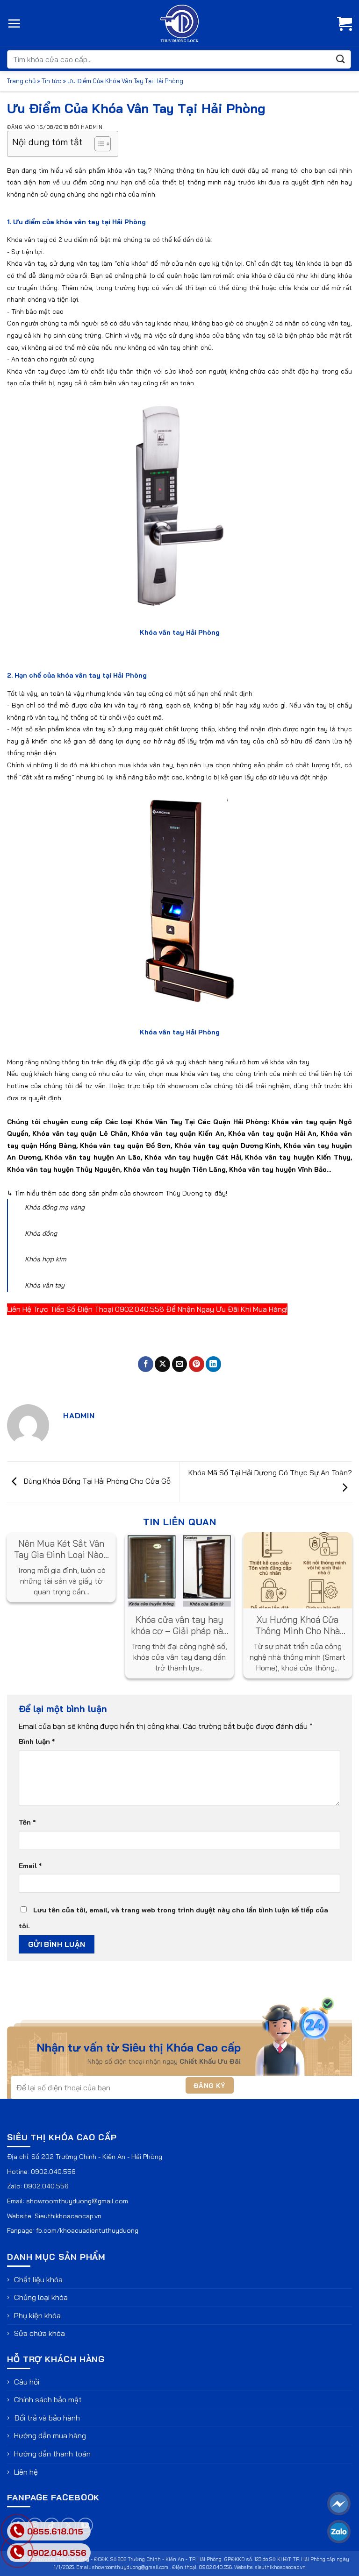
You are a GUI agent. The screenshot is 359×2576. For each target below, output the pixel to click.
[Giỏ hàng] (345, 23)
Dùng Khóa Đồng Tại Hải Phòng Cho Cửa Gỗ (96, 1481)
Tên (27, 1822)
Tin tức (51, 81)
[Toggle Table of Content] (98, 144)
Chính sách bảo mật (48, 2399)
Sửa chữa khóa (39, 2333)
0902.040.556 (53, 2172)
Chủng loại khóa (41, 2297)
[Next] (338, 1592)
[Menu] (14, 23)
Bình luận (37, 1741)
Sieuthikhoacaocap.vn (68, 2216)
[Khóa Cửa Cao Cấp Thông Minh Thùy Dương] (179, 23)
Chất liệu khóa (38, 2279)
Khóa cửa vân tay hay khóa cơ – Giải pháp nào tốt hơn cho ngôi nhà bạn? (179, 1625)
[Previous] (21, 1592)
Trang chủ (21, 81)
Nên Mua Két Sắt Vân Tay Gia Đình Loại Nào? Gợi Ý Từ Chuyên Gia (61, 1549)
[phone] (17, 2552)
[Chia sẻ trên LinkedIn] (213, 1364)
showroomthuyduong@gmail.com (77, 2201)
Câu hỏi (27, 2382)
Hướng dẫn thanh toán (52, 2454)
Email (30, 1866)
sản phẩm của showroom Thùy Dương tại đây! (159, 1193)
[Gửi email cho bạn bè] (180, 1364)
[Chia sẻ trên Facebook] (146, 1364)
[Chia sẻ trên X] (162, 1364)
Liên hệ (26, 2472)
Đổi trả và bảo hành (47, 2418)
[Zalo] (339, 2532)
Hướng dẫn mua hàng (50, 2435)
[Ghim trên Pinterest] (197, 1364)
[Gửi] (341, 59)
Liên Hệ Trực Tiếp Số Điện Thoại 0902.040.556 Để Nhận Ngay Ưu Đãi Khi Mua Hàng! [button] (147, 1309)
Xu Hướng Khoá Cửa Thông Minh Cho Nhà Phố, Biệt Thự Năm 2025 (298, 1625)
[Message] (339, 2504)
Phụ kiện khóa (37, 2315)
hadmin (92, 127)
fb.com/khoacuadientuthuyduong (87, 2230)
